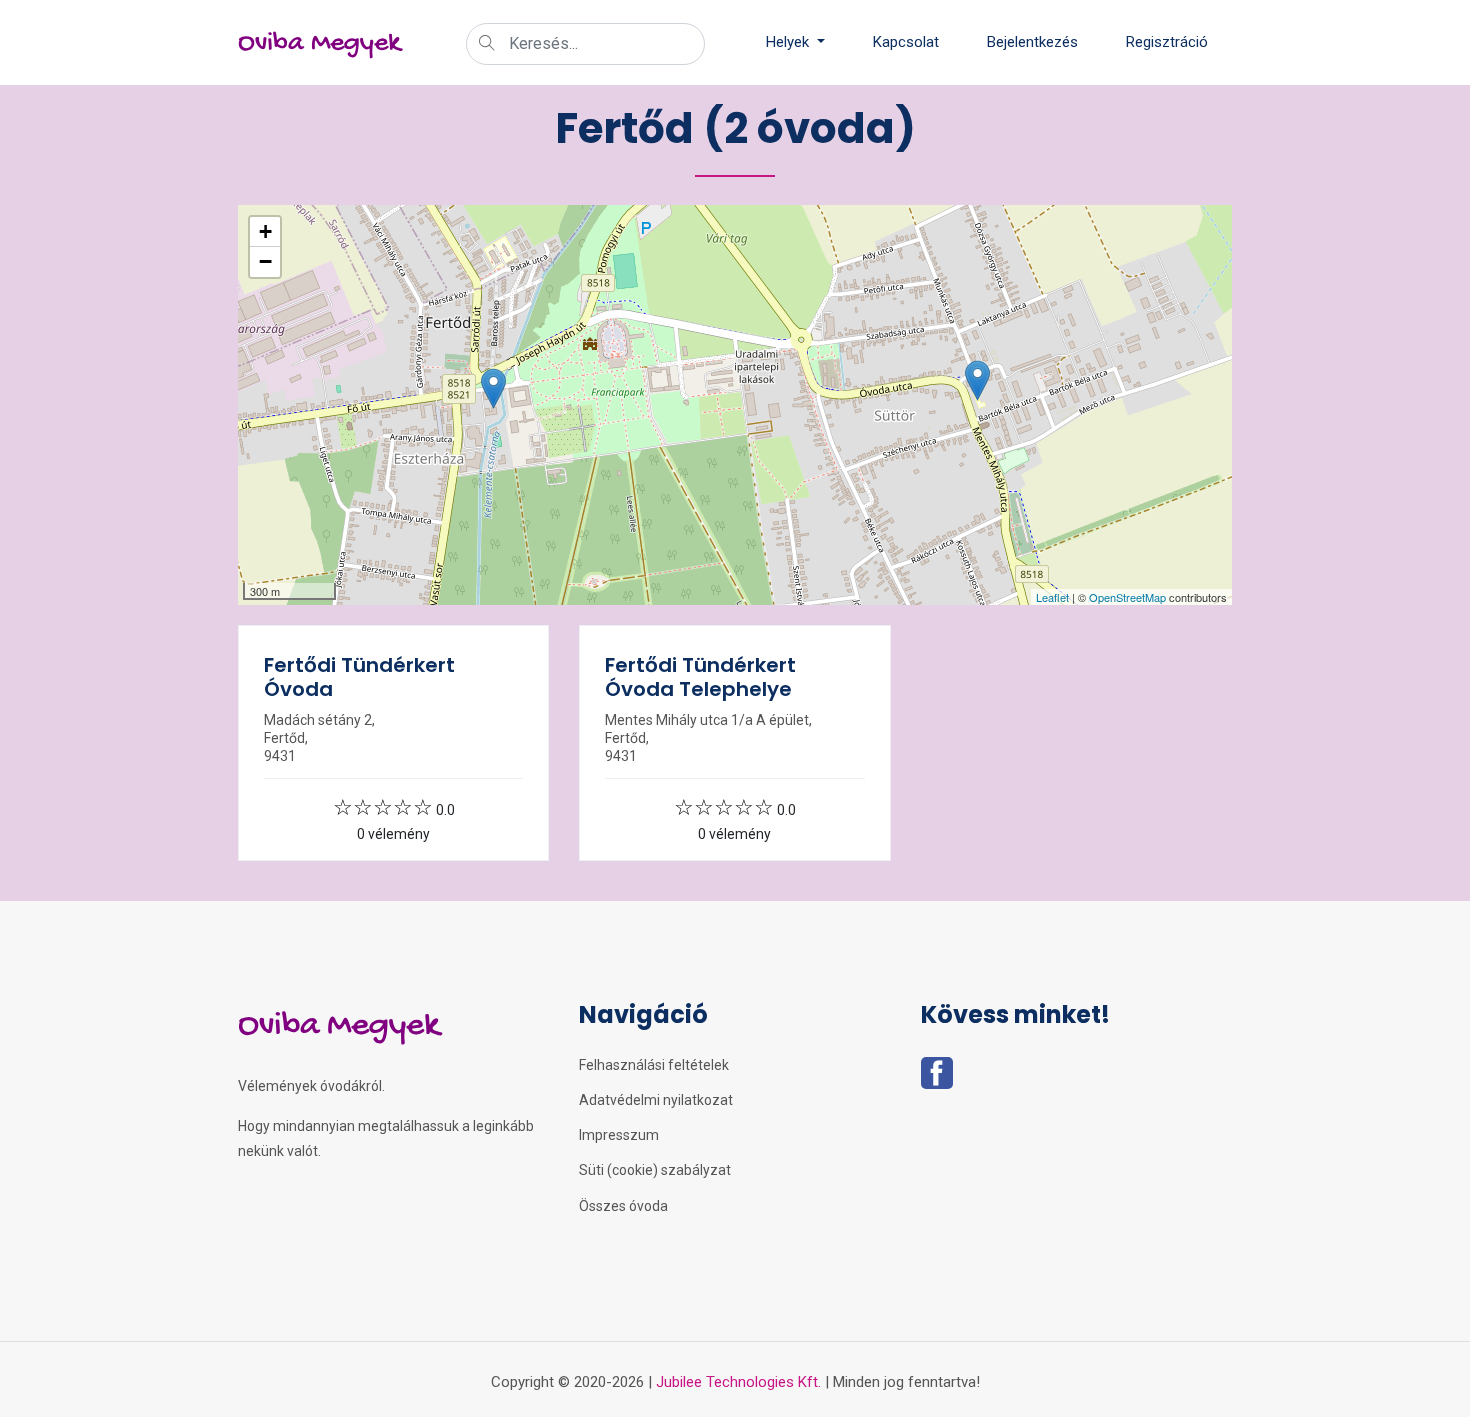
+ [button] (265, 231)
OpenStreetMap (1127, 597)
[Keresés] (487, 45)
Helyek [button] (789, 42)
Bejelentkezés (1032, 42)
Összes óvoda (623, 1206)
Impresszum (619, 1135)
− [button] (265, 261)
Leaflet (1052, 597)
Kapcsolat (906, 42)
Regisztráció (1167, 42)
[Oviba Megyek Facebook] (937, 1079)
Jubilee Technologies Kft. (738, 1382)
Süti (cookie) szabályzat (655, 1170)
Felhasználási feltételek (654, 1065)
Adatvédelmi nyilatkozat (656, 1100)
